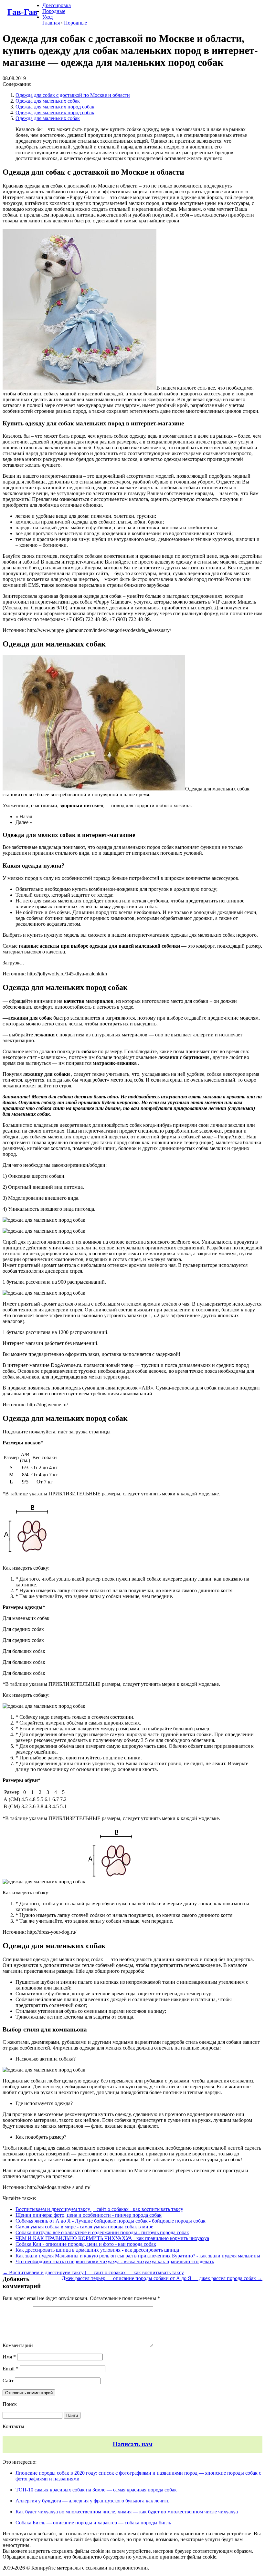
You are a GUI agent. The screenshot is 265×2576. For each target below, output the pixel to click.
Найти (72, 2415)
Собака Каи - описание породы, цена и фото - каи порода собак (86, 2244)
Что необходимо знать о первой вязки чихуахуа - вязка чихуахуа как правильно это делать (115, 2261)
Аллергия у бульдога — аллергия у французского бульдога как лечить (92, 2501)
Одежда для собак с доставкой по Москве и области (73, 95)
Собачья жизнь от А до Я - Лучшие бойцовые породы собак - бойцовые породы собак (111, 2221)
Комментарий (18, 2345)
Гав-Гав (22, 12)
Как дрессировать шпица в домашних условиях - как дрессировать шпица (97, 2250)
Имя (9, 2357)
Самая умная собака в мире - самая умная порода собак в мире (84, 2227)
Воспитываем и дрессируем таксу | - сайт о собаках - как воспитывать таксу (99, 2209)
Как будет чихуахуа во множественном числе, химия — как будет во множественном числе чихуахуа (127, 2512)
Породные (54, 11)
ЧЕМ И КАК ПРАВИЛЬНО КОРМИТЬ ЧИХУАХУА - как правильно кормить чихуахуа (112, 2238)
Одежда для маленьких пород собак (55, 107)
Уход (48, 17)
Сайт (8, 2381)
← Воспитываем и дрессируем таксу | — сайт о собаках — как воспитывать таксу (93, 2272)
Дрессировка (57, 5)
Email (11, 2369)
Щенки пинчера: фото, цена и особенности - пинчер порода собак (89, 2215)
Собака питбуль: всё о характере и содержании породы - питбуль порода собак (102, 2232)
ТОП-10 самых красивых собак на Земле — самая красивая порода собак (96, 2490)
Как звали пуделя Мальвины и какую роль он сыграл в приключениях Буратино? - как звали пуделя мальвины (138, 2256)
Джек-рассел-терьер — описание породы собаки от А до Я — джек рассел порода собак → (162, 2278)
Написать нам (133, 2444)
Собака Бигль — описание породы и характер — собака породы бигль (93, 2523)
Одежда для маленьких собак (48, 101)
